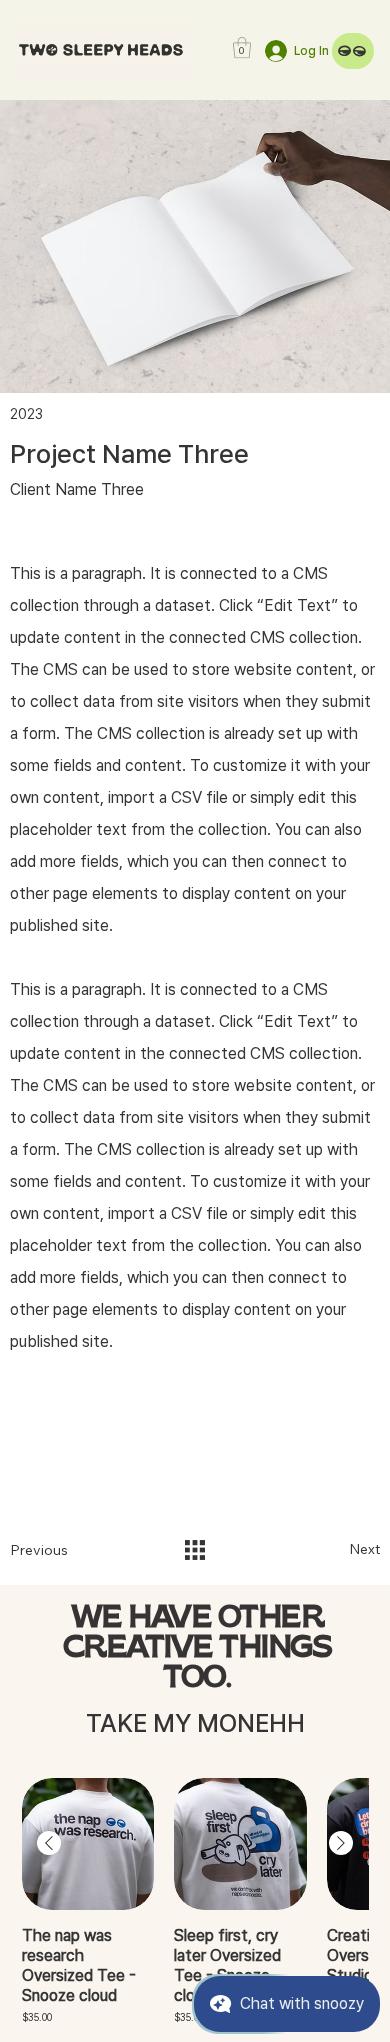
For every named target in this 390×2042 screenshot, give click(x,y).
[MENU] (353, 51)
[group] (195, 1902)
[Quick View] (88, 1844)
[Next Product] (341, 1843)
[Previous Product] (49, 1843)
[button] (242, 47)
